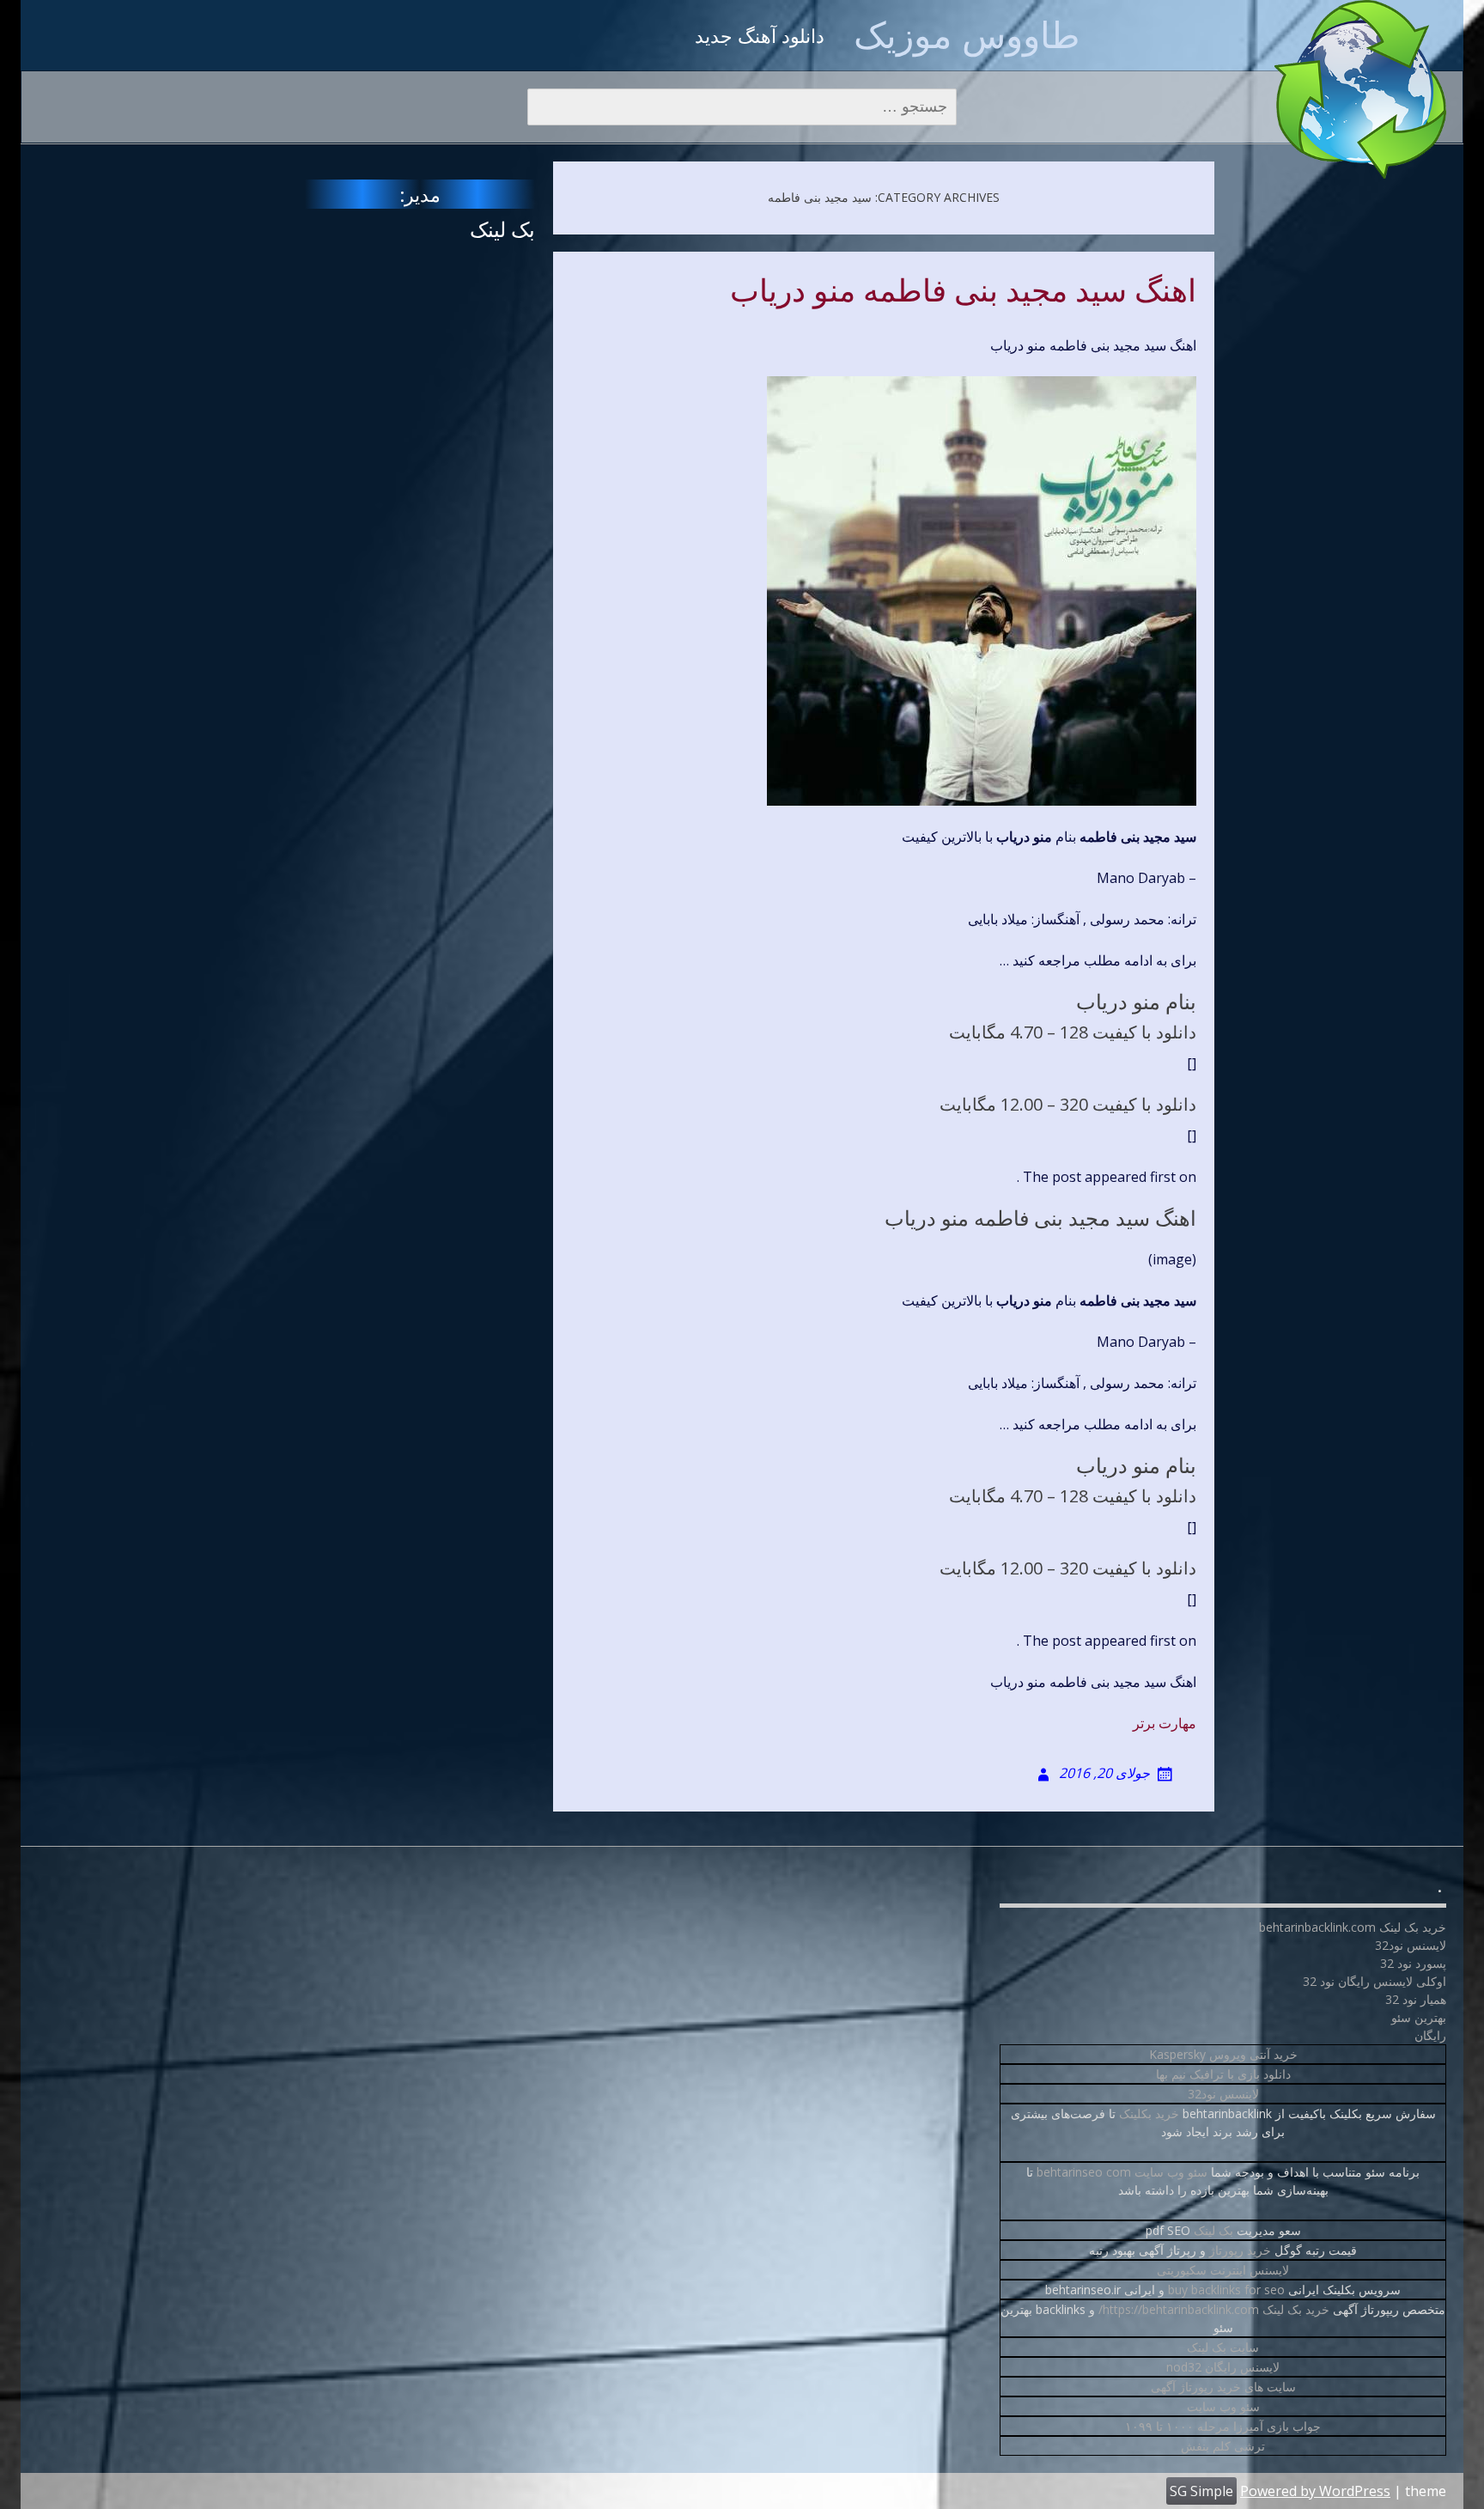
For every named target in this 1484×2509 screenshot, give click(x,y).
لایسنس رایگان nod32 (1223, 2367)
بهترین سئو (1419, 2017)
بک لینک (502, 229)
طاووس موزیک (967, 34)
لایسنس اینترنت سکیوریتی (1223, 2270)
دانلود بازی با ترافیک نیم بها (1223, 2074)
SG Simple (1201, 2491)
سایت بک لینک (1223, 2347)
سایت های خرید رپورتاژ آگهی (1223, 2387)
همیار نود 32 (1416, 1999)
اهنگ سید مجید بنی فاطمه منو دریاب (963, 291)
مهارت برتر (1165, 1723)
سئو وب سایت (1223, 2406)
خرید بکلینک (1149, 2113)
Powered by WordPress (1315, 2491)
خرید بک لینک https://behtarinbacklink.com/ (1214, 2309)
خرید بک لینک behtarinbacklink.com (1353, 1927)
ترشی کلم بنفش (1223, 2446)
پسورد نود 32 (1413, 1963)
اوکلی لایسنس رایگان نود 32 (1375, 1981)
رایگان (1430, 2035)
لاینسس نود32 (1223, 2094)
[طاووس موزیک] (1360, 89)
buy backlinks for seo (1226, 2290)
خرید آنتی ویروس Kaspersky (1223, 2054)
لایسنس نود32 (1411, 1945)
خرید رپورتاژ (1240, 2250)
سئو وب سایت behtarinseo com (1122, 2172)
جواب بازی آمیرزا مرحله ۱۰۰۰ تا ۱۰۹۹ (1223, 2426)
